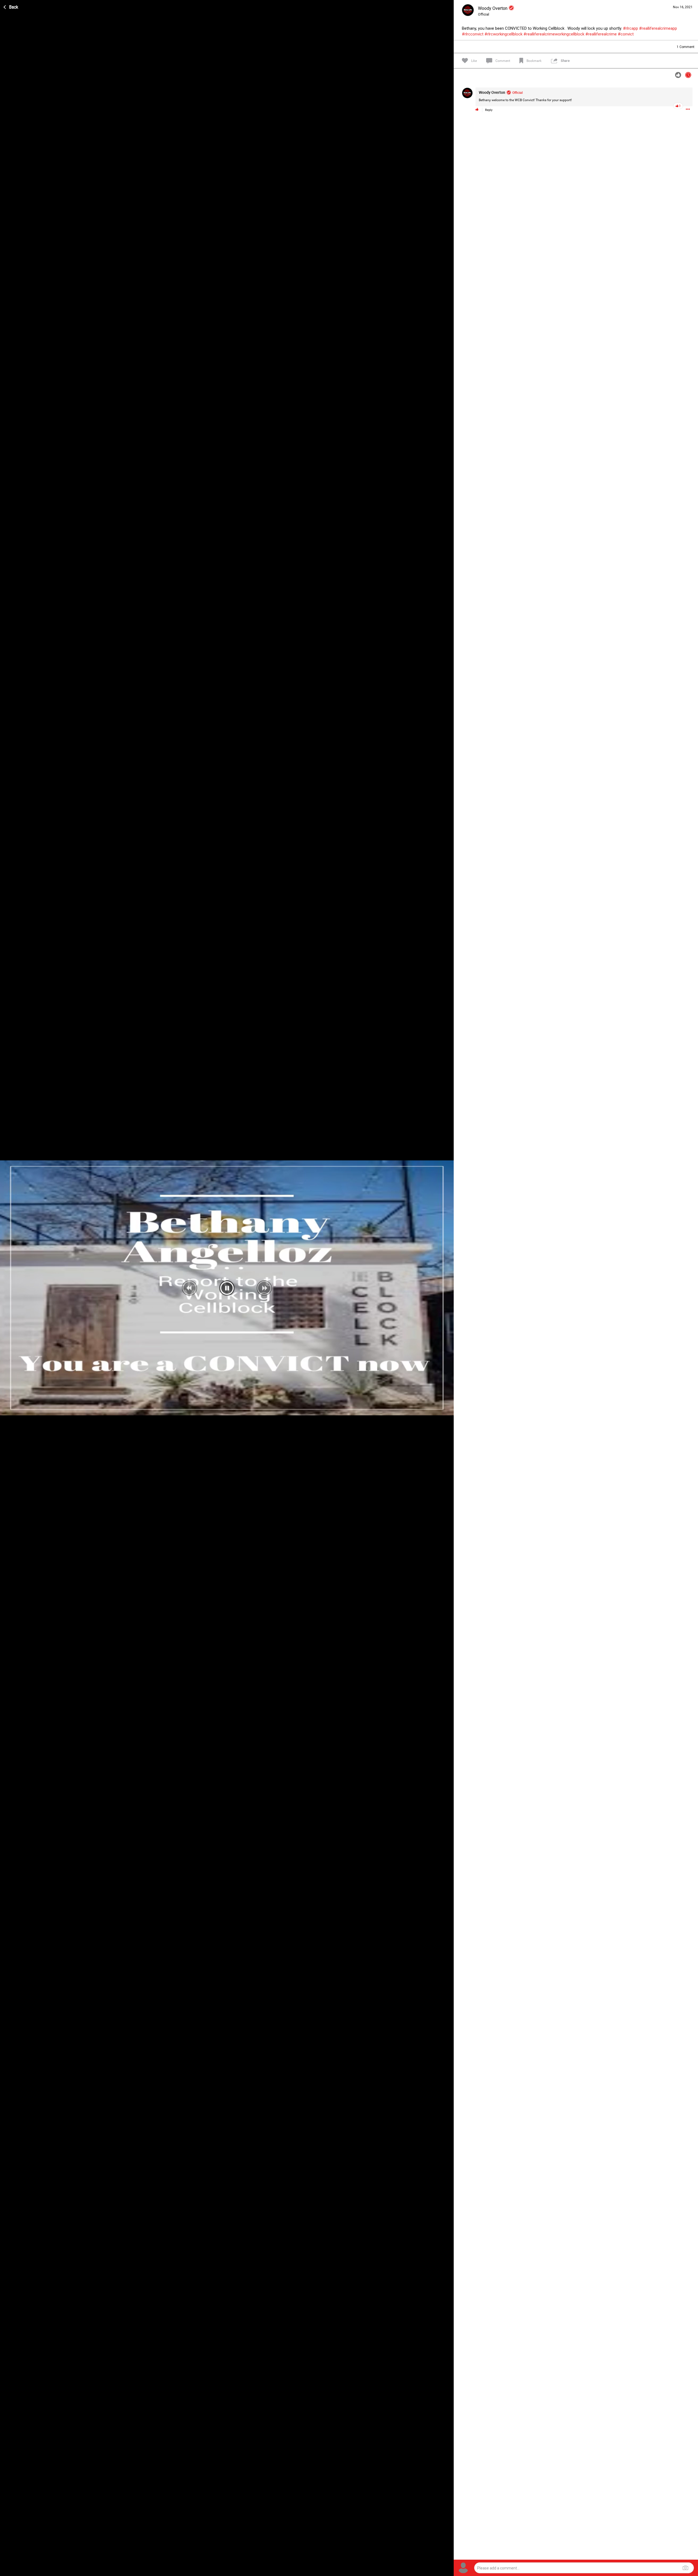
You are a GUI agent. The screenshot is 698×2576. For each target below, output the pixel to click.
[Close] (11, 6)
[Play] (7, 2571)
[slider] (223, 2571)
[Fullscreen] (447, 2571)
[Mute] (438, 2571)
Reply (489, 110)
